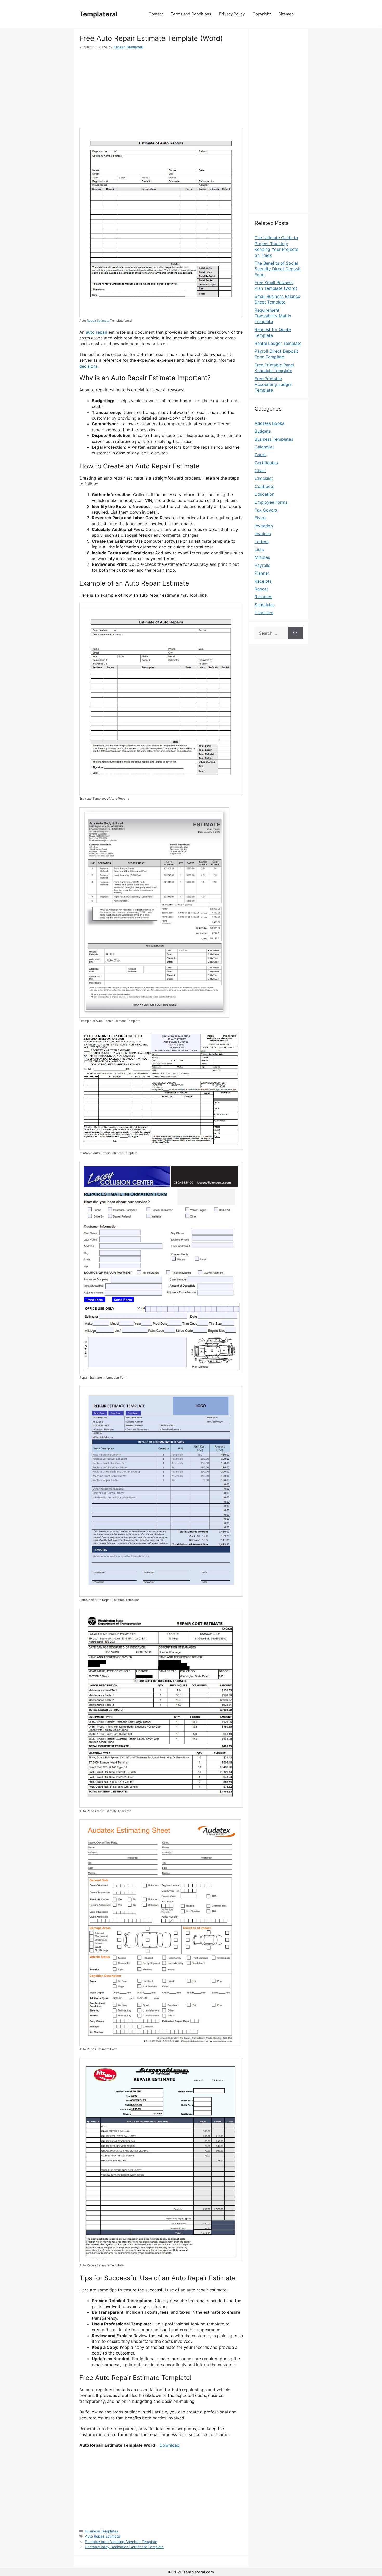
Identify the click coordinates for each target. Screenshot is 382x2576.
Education (265, 494)
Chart (260, 470)
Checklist (264, 478)
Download (170, 2445)
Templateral (98, 14)
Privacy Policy (232, 14)
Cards (261, 455)
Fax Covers (266, 510)
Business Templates (102, 2531)
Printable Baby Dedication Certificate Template (124, 2547)
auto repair (97, 332)
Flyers (261, 518)
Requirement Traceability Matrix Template (273, 316)
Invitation (264, 526)
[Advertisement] (161, 89)
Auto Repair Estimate (103, 2536)
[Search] (295, 633)
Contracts (264, 486)
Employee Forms (271, 502)
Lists (259, 549)
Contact (156, 14)
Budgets (263, 431)
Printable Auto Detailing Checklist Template (121, 2542)
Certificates (266, 463)
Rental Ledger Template (278, 343)
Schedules (265, 605)
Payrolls (262, 565)
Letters (262, 542)
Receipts (263, 581)
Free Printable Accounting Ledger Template (273, 384)
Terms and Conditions (191, 14)
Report (261, 589)
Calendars (265, 447)
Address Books (269, 423)
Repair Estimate (98, 321)
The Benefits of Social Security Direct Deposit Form (278, 269)
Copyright (262, 14)
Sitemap (286, 14)
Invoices (263, 534)
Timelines (264, 613)
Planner (262, 573)
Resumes (263, 597)
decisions (88, 366)
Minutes (262, 557)
